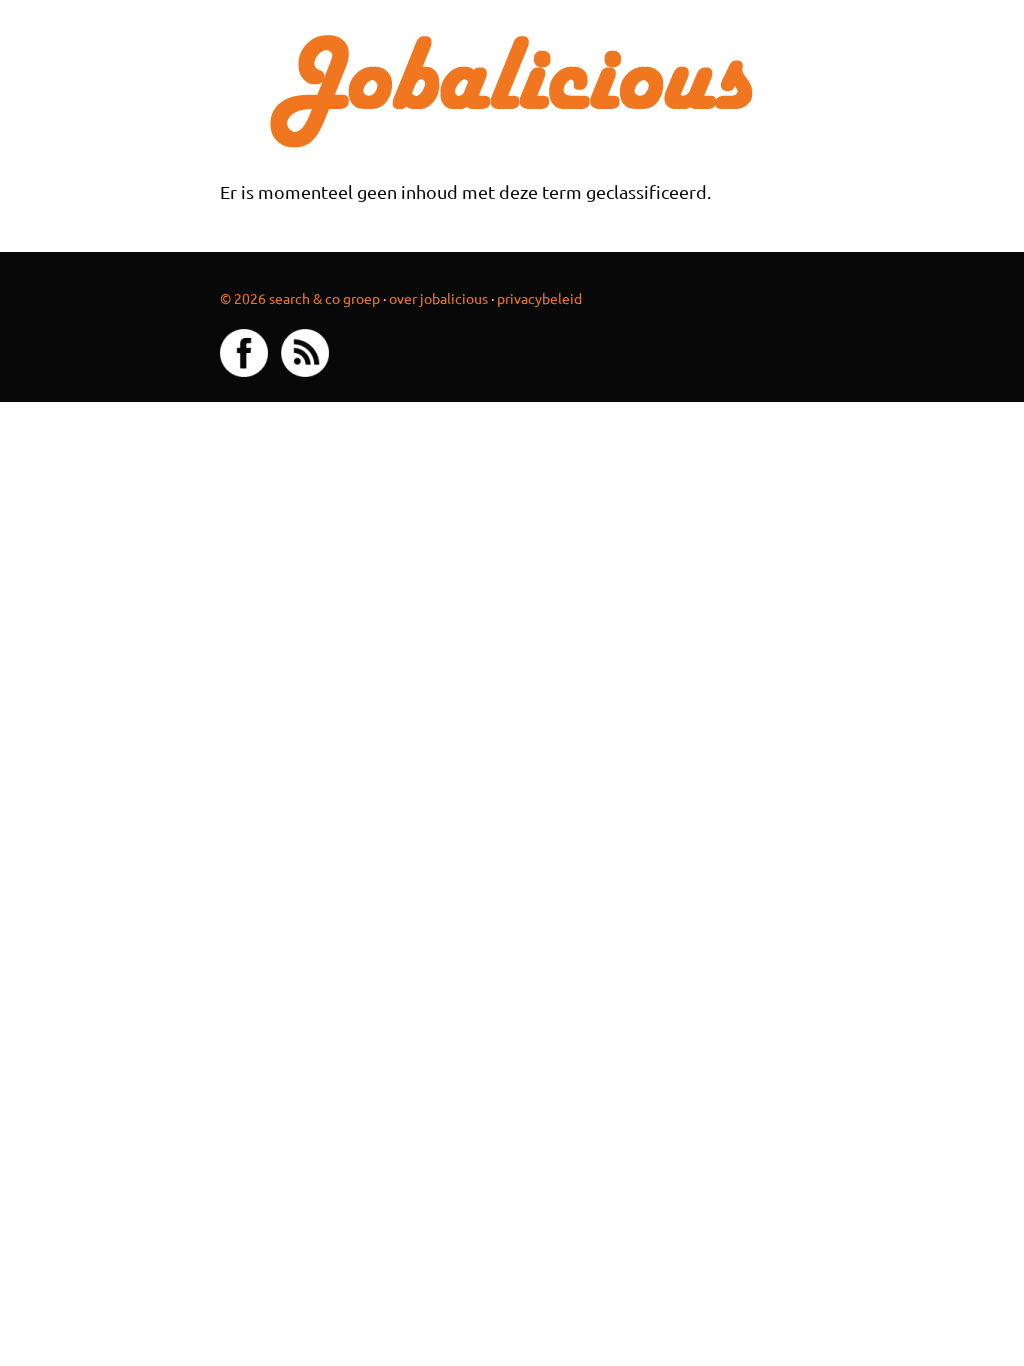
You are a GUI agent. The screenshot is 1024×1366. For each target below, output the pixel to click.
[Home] (511, 88)
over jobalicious (438, 298)
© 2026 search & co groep (300, 298)
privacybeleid (539, 298)
